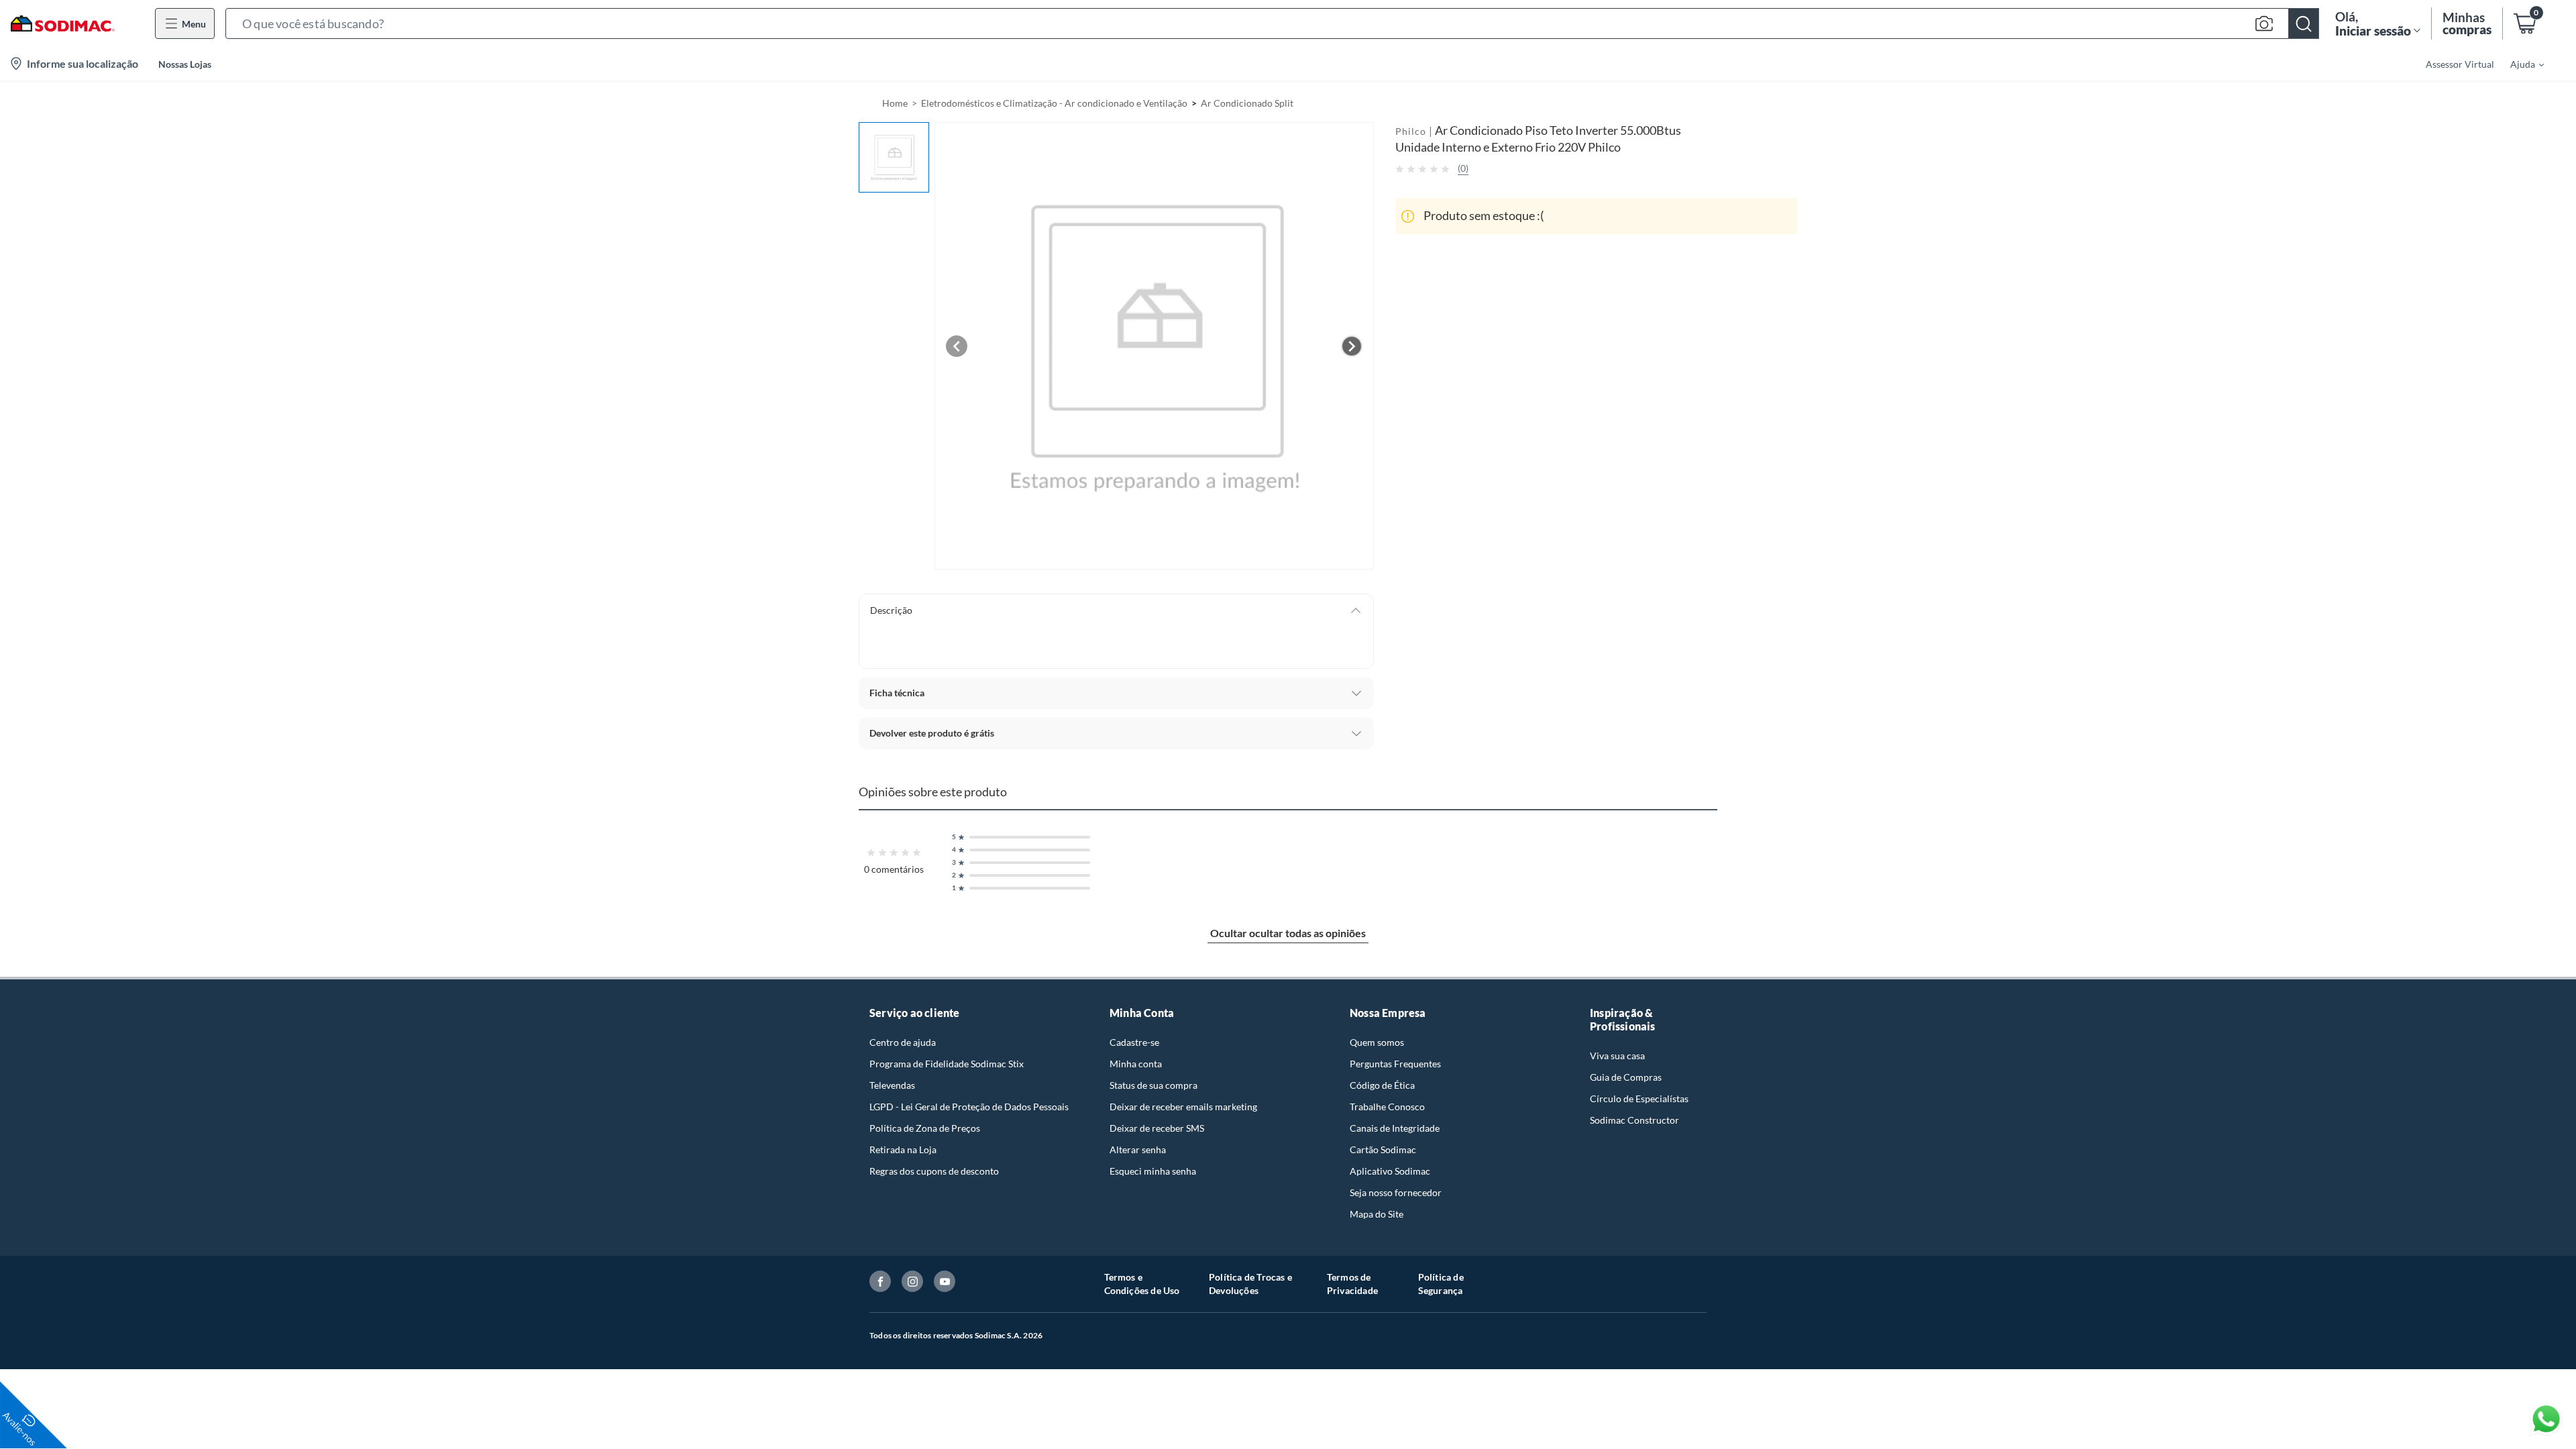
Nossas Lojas (185, 64)
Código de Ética (1382, 1085)
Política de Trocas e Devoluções (1250, 1284)
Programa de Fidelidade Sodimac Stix (947, 1064)
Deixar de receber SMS (1157, 1128)
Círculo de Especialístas (1639, 1098)
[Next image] (1352, 346)
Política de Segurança (1441, 1284)
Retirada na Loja (903, 1149)
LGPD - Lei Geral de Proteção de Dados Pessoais (969, 1107)
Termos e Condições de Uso (1142, 1284)
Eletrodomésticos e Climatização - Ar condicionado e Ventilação (1054, 103)
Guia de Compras (1626, 1077)
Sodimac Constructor (1634, 1120)
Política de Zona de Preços (925, 1128)
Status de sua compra (1153, 1085)
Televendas (892, 1085)
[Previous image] (957, 346)
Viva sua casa (1617, 1056)
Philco (1411, 131)
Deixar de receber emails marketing (1183, 1107)
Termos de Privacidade (1352, 1284)
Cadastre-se (1134, 1042)
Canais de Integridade (1395, 1128)
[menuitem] (2519, 64)
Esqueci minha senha (1153, 1171)
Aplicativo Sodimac (1390, 1171)
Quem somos (1377, 1042)
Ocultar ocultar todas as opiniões (1288, 933)
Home (895, 103)
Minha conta (1136, 1064)
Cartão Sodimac (1383, 1149)
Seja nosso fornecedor (1396, 1192)
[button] (1272, 23)
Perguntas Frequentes (1395, 1064)
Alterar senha (1138, 1149)
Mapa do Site (1377, 1214)
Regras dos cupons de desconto (934, 1171)
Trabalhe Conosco (1387, 1107)
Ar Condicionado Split (1247, 103)
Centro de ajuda (903, 1042)
